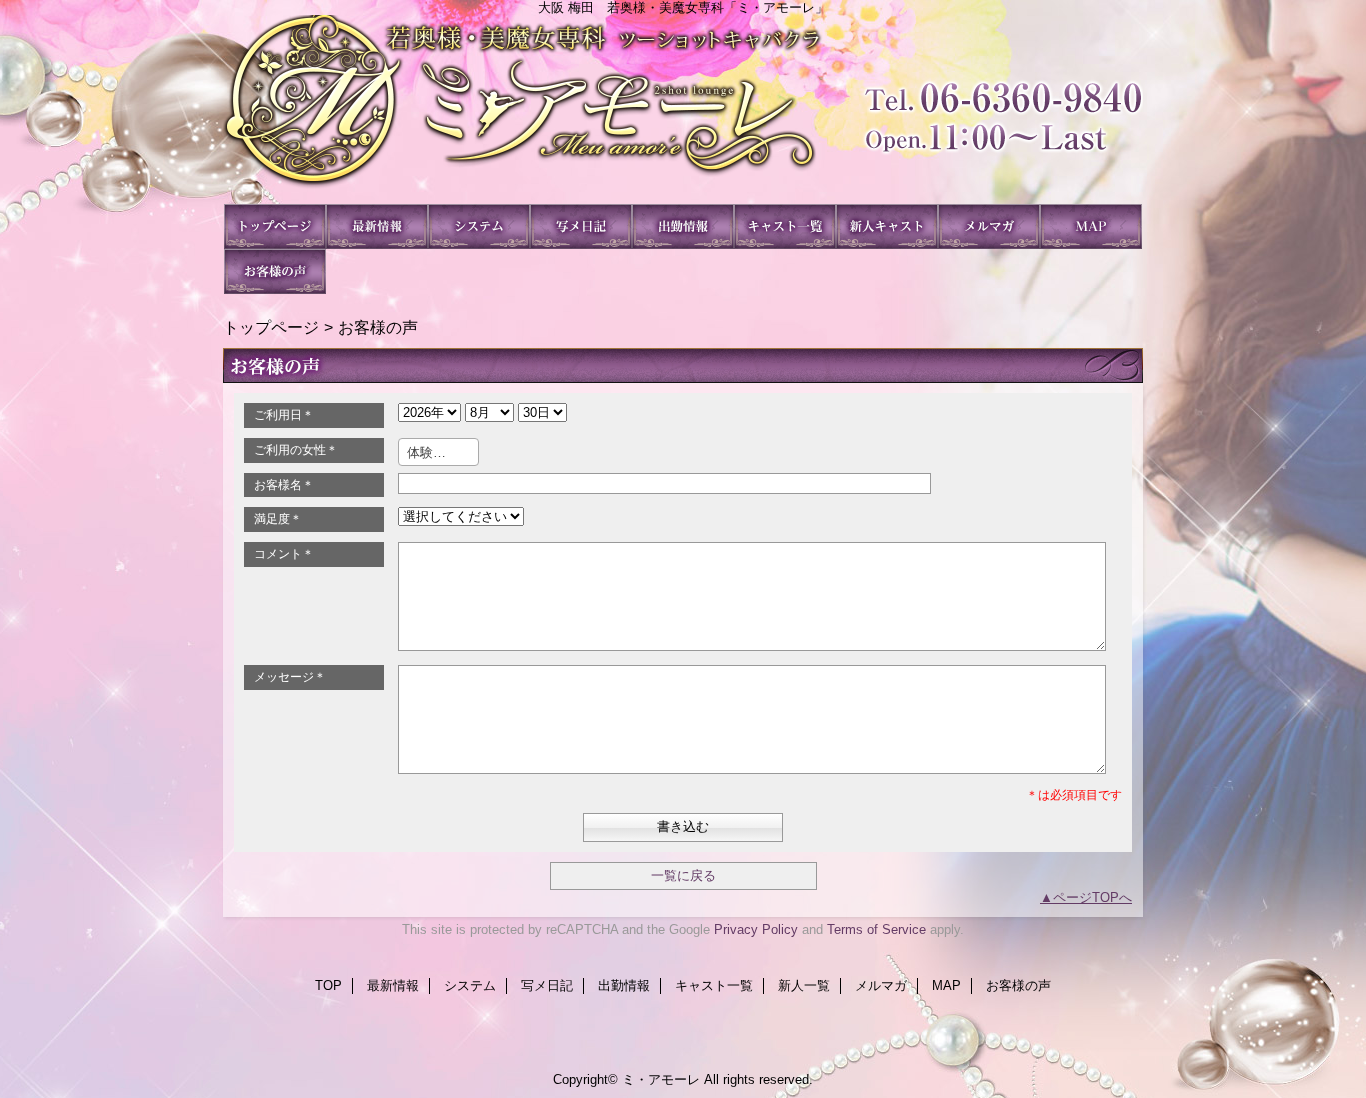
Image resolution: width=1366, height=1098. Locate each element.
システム (479, 226)
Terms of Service (876, 929)
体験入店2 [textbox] (436, 452)
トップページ (271, 327)
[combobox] (438, 452)
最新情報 (377, 226)
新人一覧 (887, 226)
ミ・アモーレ (683, 109)
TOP (275, 226)
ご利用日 (284, 415)
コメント (284, 554)
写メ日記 (581, 226)
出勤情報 (683, 226)
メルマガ (989, 226)
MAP (1091, 226)
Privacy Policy (756, 929)
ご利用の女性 (296, 450)
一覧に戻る (683, 875)
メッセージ (290, 677)
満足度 (278, 519)
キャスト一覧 (785, 226)
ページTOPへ (1092, 897)
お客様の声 (275, 271)
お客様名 (284, 485)
